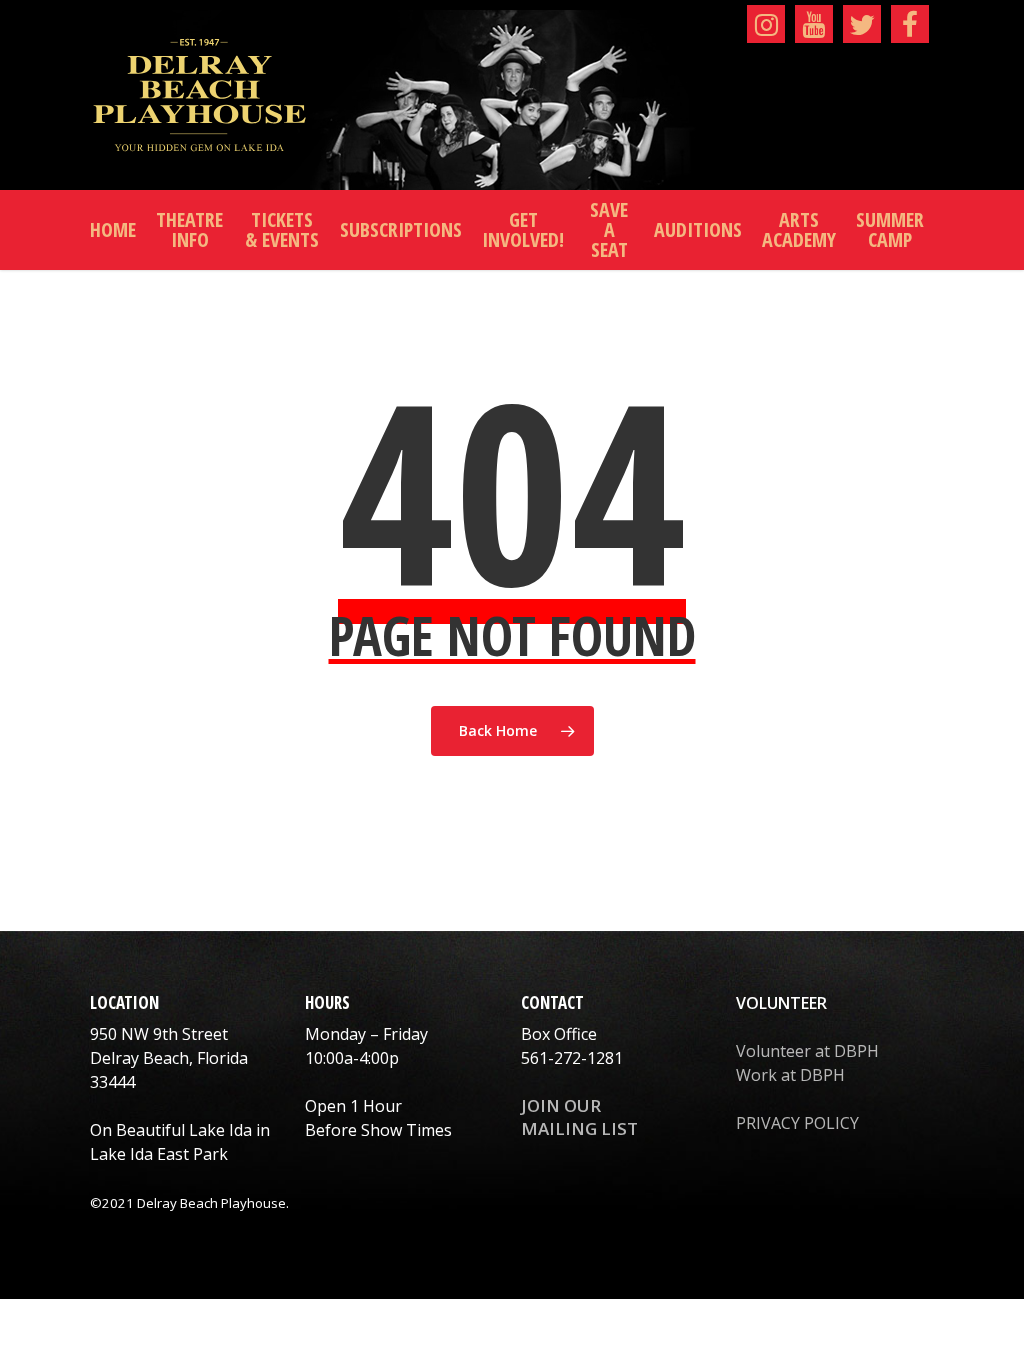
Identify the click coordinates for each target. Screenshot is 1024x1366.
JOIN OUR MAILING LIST (579, 1117)
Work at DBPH (790, 1075)
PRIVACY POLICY (797, 1123)
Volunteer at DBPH (807, 1051)
